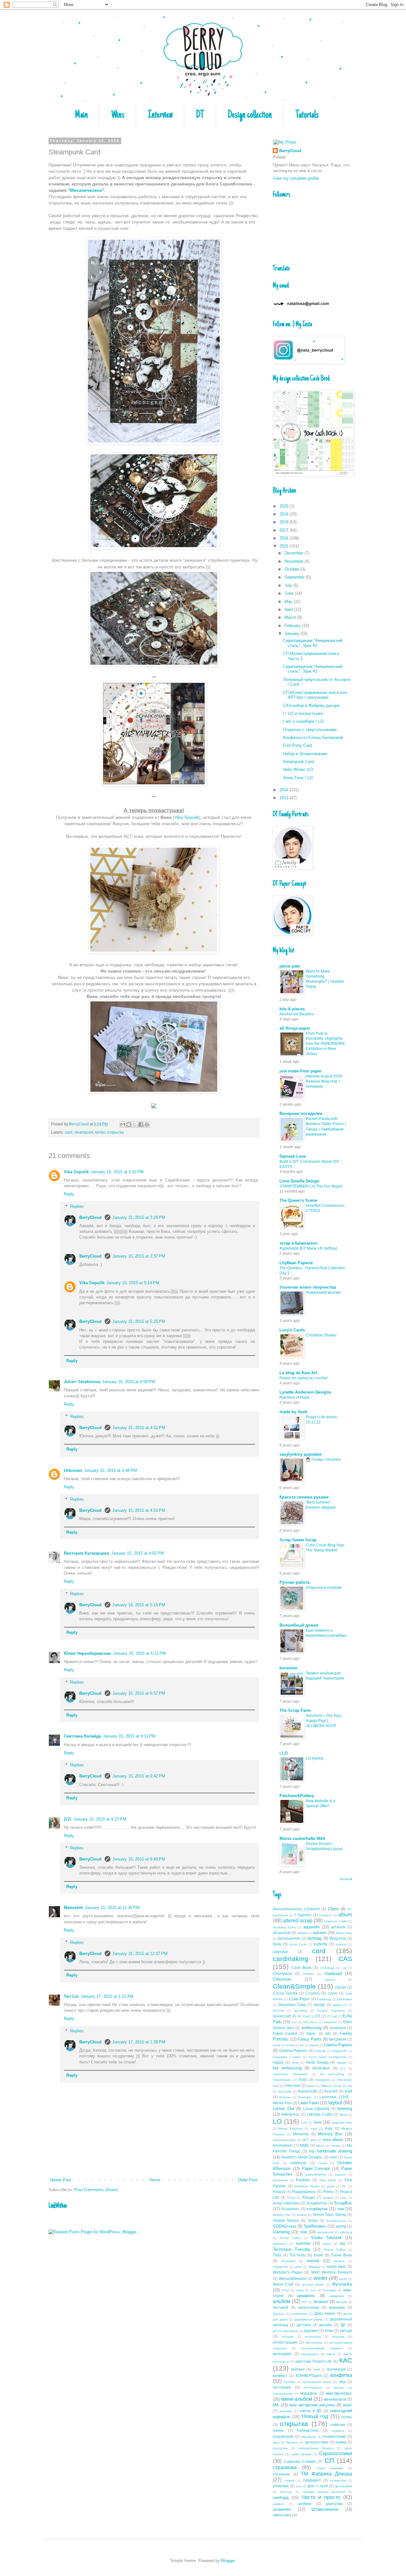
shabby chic (282, 2215)
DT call (332, 2016)
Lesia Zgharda (316, 2109)
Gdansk (320, 2051)
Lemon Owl (284, 2109)
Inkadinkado (282, 2080)
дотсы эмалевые (285, 2331)
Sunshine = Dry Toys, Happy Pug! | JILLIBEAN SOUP (324, 1721)
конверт (280, 2375)
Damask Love (293, 1156)
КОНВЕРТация (309, 2375)
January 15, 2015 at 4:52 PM (139, 1428)
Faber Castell (285, 2033)
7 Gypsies (303, 1915)
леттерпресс (313, 2388)
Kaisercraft (307, 2091)
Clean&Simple (294, 1986)
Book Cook (298, 1944)
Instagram (322, 2080)
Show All (346, 1879)
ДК (343, 2325)
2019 (285, 514)
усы (299, 2486)
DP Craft (303, 2016)
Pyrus (291, 2198)
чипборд (281, 2498)
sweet (327, 2244)
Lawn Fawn (308, 2103)
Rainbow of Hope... (296, 1397)
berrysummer (289, 1938)
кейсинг (298, 2369)
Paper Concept (316, 2168)
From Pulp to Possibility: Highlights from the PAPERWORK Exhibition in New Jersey (325, 1044)
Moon (320, 2146)
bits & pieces (292, 1009)
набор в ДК (311, 2411)
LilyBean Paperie (296, 1263)
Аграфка (329, 2290)
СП (329, 2460)
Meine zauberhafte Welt (302, 1838)
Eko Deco (311, 2022)
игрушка (338, 2337)
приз (276, 2442)
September (295, 577)
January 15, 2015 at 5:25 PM (139, 1321)
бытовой (281, 2307)
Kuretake (305, 2097)
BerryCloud (91, 1217)
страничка (285, 2467)
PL (344, 2186)
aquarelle (311, 1927)
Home (155, 2180)
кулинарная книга (317, 2382)
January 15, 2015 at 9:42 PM (139, 1776)
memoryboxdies (284, 2140)
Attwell (302, 1933)
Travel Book (341, 2255)
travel (318, 2255)
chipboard (333, 1974)
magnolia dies (342, 2123)
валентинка (309, 2307)
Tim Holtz (298, 2255)
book (277, 1944)
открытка (115, 1132)
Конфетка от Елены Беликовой (313, 738)
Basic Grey (344, 1933)
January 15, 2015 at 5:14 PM (133, 1283)
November (295, 561)
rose (344, 2198)
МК (276, 2405)
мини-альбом (297, 2399)
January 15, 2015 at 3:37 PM (139, 1256)
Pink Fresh (328, 2180)
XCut (285, 2290)
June (290, 593)
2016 (285, 538)
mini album (333, 2140)
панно (278, 2430)
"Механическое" (86, 190)
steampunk (84, 1132)
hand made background (328, 2057)
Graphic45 (339, 2051)
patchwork (280, 2180)
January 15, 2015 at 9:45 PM (139, 1859)
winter (100, 1132)
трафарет (312, 2480)
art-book (338, 1927)
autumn (320, 1933)
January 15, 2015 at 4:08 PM (129, 1382)
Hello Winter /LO (298, 770)
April (289, 609)
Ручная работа (295, 1582)
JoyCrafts (285, 2091)
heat (295, 2063)
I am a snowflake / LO (303, 721)
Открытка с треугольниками (310, 730)
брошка (342, 2302)
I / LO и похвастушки (303, 713)
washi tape (336, 2266)
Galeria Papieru (338, 2045)
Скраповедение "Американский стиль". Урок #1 (313, 669)
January (292, 634)
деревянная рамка (309, 2319)
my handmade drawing (331, 2151)
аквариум (337, 2296)
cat (344, 1968)
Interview (160, 115)
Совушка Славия (300, 2461)
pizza (331, 2186)
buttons (341, 1944)
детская (304, 2325)
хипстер (286, 2492)
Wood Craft (283, 2284)
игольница (313, 2337)
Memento (301, 2134)
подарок (338, 2431)
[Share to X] (135, 1124)
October (292, 569)
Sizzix (313, 2220)
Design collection (250, 115)
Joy (350, 2086)
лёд (342, 2382)
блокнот (321, 2302)
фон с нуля (318, 2486)
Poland (279, 2192)
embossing (312, 2028)
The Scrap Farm (295, 1710)
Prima (328, 2192)
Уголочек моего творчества (308, 1287)
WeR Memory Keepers (332, 2272)
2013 (285, 798)
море (347, 2405)
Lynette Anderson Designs (305, 1392)
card (69, 1132)
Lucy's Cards (292, 1330)
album (345, 1915)
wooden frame (313, 2285)
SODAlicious (285, 2226)
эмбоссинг (282, 2515)
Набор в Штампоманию (305, 754)
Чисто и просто (321, 2497)
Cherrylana (282, 1974)
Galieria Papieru (293, 2051)
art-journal (282, 1933)
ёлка (329, 2330)
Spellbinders (315, 2226)
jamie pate (290, 966)
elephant (330, 2022)
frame (314, 2045)
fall (328, 2033)
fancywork (338, 2039)
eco (294, 2022)
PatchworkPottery (297, 1796)
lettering (345, 2109)
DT (200, 115)
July (289, 585)
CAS (345, 1959)
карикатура (310, 2354)
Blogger (228, 2561)
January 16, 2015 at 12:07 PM (140, 1954)
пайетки (338, 2425)
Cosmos (313, 1993)
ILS (343, 2068)
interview (293, 2085)
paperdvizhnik (316, 2175)
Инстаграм (314, 2343)
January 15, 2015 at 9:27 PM (100, 1819)
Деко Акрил (325, 2313)
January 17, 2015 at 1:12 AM (107, 1996)
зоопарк (287, 2337)
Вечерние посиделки (301, 1113)
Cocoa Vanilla (285, 1993)
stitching (346, 2232)
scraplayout (317, 2209)
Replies (77, 1206)
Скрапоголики (336, 2453)
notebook (298, 2163)
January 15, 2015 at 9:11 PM (129, 1736)
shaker (302, 2215)
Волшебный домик (299, 1625)
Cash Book (301, 1968)
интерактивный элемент (322, 2348)
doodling (301, 2011)
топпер (289, 2480)
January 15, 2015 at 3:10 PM (117, 1172)
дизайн (326, 2325)
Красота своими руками (304, 1497)
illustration (321, 2068)
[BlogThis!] (129, 1124)
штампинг (282, 2509)
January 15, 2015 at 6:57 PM (139, 1693)
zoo (313, 2290)
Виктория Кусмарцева (86, 1553)
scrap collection (286, 2203)
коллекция (336, 2369)
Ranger (309, 2197)
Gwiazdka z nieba (287, 2057)
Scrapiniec (290, 2209)
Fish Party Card (297, 745)
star (304, 2232)
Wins (118, 115)
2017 (285, 530)
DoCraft (278, 2011)
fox (302, 2045)
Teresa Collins (335, 2250)
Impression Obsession (291, 2074)
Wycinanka (342, 2284)
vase (298, 2267)
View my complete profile (296, 178)
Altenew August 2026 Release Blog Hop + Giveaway (324, 1081)
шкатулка (334, 2504)
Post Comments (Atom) (96, 2190)
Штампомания (325, 2509)
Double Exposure (331, 2011)
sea (341, 2209)
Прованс (292, 2442)
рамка (341, 2442)
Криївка (290, 2382)
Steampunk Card (298, 762)
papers (340, 2175)
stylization (280, 2244)
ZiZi (68, 1819)
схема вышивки (330, 2468)
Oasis (323, 2163)
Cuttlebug (324, 1999)
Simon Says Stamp (329, 2214)
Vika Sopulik (187, 817)
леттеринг (282, 2387)
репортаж (280, 2448)
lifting (343, 2115)
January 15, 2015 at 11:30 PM (112, 1908)
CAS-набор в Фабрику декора (311, 705)
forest (290, 2045)
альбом (282, 2301)
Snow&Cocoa (336, 2221)
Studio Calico (291, 2238)
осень (347, 2417)
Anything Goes (284, 1927)
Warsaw (314, 2267)
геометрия (299, 2314)
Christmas (282, 1979)
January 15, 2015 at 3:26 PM (139, 1217)
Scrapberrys (317, 2203)
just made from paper (301, 1071)
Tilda (277, 2255)
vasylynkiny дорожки (301, 1454)
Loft (304, 2123)
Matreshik (73, 1908)
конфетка (341, 2375)
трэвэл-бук (338, 2480)
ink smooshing (332, 2074)
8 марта (325, 1915)
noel (333, 2157)
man (314, 2129)
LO (277, 2121)
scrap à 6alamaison (298, 1243)
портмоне (308, 2437)
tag (342, 2243)
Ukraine (339, 2261)
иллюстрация (285, 2342)
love (318, 2122)
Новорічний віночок (323, 1292)
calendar (280, 1952)
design (320, 2005)
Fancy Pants (310, 2039)
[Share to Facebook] (141, 1124)
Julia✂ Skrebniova (82, 1382)
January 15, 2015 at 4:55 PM (138, 1553)
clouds (341, 1987)
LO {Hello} (315, 1758)
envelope (338, 2028)
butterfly (321, 1944)
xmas (300, 2290)
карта (331, 2354)
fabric (311, 2033)
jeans (311, 2086)
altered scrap (298, 1921)
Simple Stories (286, 2220)
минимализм (335, 2399)
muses (336, 2146)
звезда (346, 2330)
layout (335, 2103)
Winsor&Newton (293, 2278)
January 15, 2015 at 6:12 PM (139, 1653)
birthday (315, 1938)
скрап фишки (301, 2454)
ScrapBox (343, 2203)
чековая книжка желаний (324, 2492)
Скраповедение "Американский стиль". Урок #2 (313, 643)
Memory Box (330, 2134)
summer (303, 2243)
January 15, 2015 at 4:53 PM (139, 1510)
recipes (328, 2198)
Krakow (285, 2097)
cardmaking (291, 1959)
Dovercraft (282, 2016)
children (309, 1974)
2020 (285, 506)
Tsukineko (288, 2261)
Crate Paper (299, 1999)
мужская (286, 2411)
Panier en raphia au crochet (303, 1378)
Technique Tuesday (292, 2249)
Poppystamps (304, 2192)
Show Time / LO (298, 778)
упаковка (281, 2486)
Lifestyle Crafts (320, 2114)
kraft (348, 2091)
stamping (281, 2232)
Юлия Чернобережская (87, 1653)
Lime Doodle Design (299, 1181)
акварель (306, 2296)
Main (81, 115)
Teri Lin (71, 1996)
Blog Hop (338, 1938)
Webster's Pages (288, 2272)
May (289, 602)
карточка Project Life (314, 2361)
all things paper (295, 1028)
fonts (276, 2045)
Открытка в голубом (324, 1588)
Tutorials (307, 115)
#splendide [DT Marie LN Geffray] (308, 1248)
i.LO (284, 1753)
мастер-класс (339, 2393)
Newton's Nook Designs (302, 2157)
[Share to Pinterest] (147, 1124)
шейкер (305, 2504)
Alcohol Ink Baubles (297, 1014)
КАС (346, 2360)
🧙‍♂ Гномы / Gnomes (323, 1460)
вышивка (337, 2307)
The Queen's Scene (298, 1200)
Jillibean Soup (331, 2086)
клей (317, 2369)
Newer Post (61, 2180)
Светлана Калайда (82, 1736)
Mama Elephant (291, 2129)
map (329, 2128)
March (291, 617)
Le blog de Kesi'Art (298, 1373)
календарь (282, 2354)
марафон (309, 2393)
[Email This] (123, 1124)
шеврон (279, 2504)
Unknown (73, 1470)
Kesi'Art (331, 2091)
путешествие (317, 2442)
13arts (333, 1909)
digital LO (340, 2005)
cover (332, 1993)
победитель (308, 2430)
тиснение (281, 2474)
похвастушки (334, 2436)
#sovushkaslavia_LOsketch (296, 1909)
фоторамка (344, 2486)
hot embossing (287, 2068)
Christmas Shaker (321, 1335)
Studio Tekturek (326, 2238)
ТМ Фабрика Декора (326, 2474)
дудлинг (311, 2330)
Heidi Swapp (317, 2062)
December (295, 553)
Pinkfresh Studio (307, 2186)
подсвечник (283, 2436)
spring (341, 2226)
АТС (305, 2302)
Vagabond (280, 2267)
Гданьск (278, 2314)
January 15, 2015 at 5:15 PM (139, 1605)
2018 (285, 522)
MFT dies (309, 2140)
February (293, 626)
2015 (285, 546)
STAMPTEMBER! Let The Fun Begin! (311, 1186)
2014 (285, 790)
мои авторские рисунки (312, 2405)
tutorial (313, 2261)
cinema (330, 1980)
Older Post (248, 2180)
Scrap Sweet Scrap (298, 1540)
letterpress (290, 2114)
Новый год (315, 2416)
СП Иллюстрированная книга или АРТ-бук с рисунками (315, 695)
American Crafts (335, 1921)
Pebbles (303, 2180)
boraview (288, 1668)
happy (278, 2062)
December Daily (292, 2005)
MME (304, 2145)
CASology (327, 1968)
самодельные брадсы (316, 2448)
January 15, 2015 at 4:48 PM (111, 1470)
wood (343, 2279)
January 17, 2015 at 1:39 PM (139, 2042)
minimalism (283, 2145)
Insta (303, 2079)
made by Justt (293, 1412)
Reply (69, 1194)
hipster (342, 2063)
